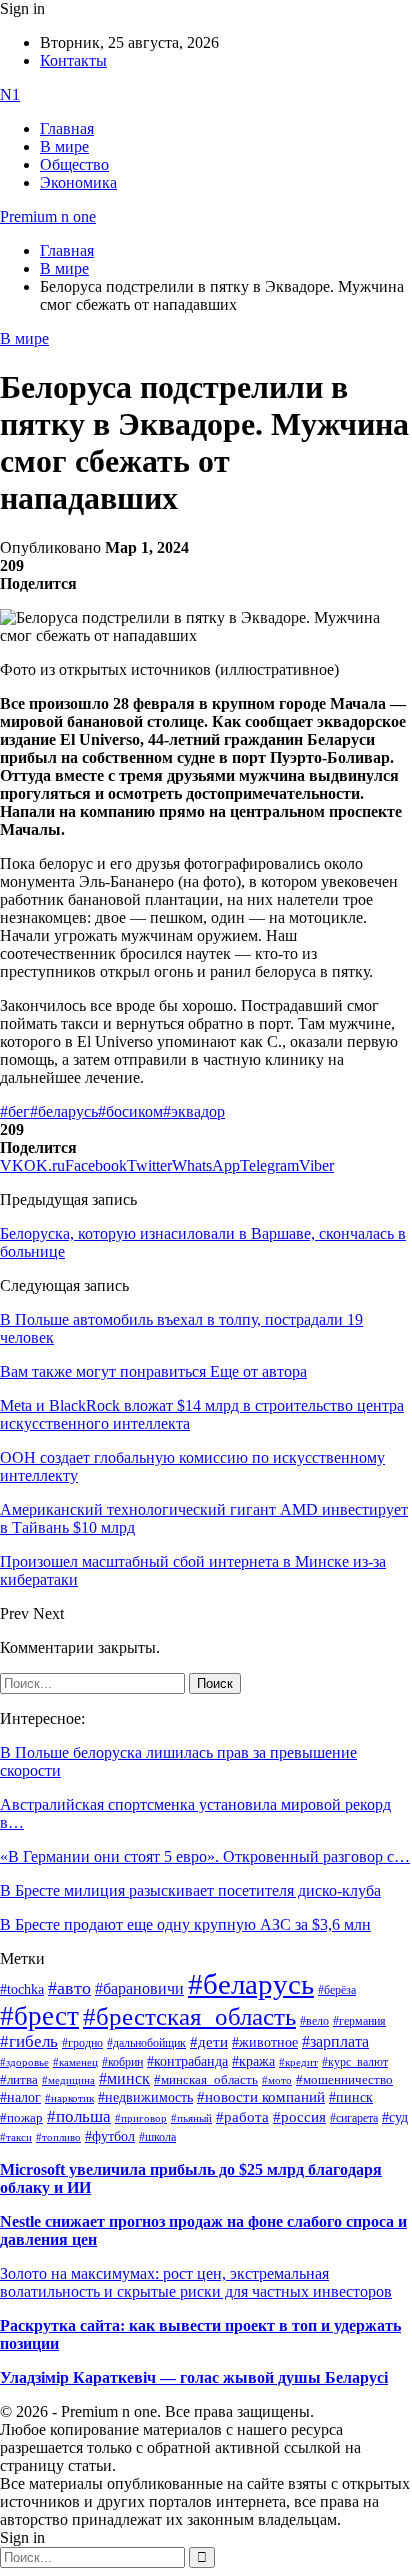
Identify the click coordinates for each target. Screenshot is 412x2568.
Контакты (73, 60)
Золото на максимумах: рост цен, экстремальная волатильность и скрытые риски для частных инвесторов (196, 2282)
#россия (299, 2117)
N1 (10, 94)
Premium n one (48, 216)
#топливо (58, 2137)
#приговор (141, 2118)
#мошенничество (344, 2079)
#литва (19, 2080)
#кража (253, 2061)
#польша (79, 2116)
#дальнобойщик (146, 2043)
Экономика (78, 182)
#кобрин (122, 2062)
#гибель (29, 2041)
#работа (242, 2117)
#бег (15, 1111)
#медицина (68, 2080)
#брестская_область (189, 2016)
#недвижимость (145, 2097)
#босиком (130, 1111)
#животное (265, 2042)
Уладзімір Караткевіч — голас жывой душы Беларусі (194, 2377)
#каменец (75, 2062)
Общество (74, 164)
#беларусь (64, 1111)
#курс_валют (355, 2062)
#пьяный (191, 2118)
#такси (16, 2137)
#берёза (337, 1990)
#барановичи (139, 1988)
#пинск (351, 2097)
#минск (124, 2078)
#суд (395, 2117)
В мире (64, 146)
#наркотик (69, 2098)
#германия (359, 2021)
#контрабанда (187, 2061)
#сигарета (354, 2118)
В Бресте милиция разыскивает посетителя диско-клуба (190, 1890)
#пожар (21, 2117)
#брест (39, 2016)
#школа (157, 2137)
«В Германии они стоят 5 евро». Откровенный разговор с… (205, 1856)
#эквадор (194, 1111)
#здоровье (24, 2062)
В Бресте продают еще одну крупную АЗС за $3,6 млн (185, 1924)
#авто (69, 1988)
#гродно (82, 2043)
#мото (277, 2080)
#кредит (298, 2062)
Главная (67, 128)
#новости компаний (261, 2097)
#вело (314, 2021)
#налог (20, 2097)
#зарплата (335, 2041)
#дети (209, 2041)
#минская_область (206, 2080)
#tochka (22, 1989)
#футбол (110, 2136)
